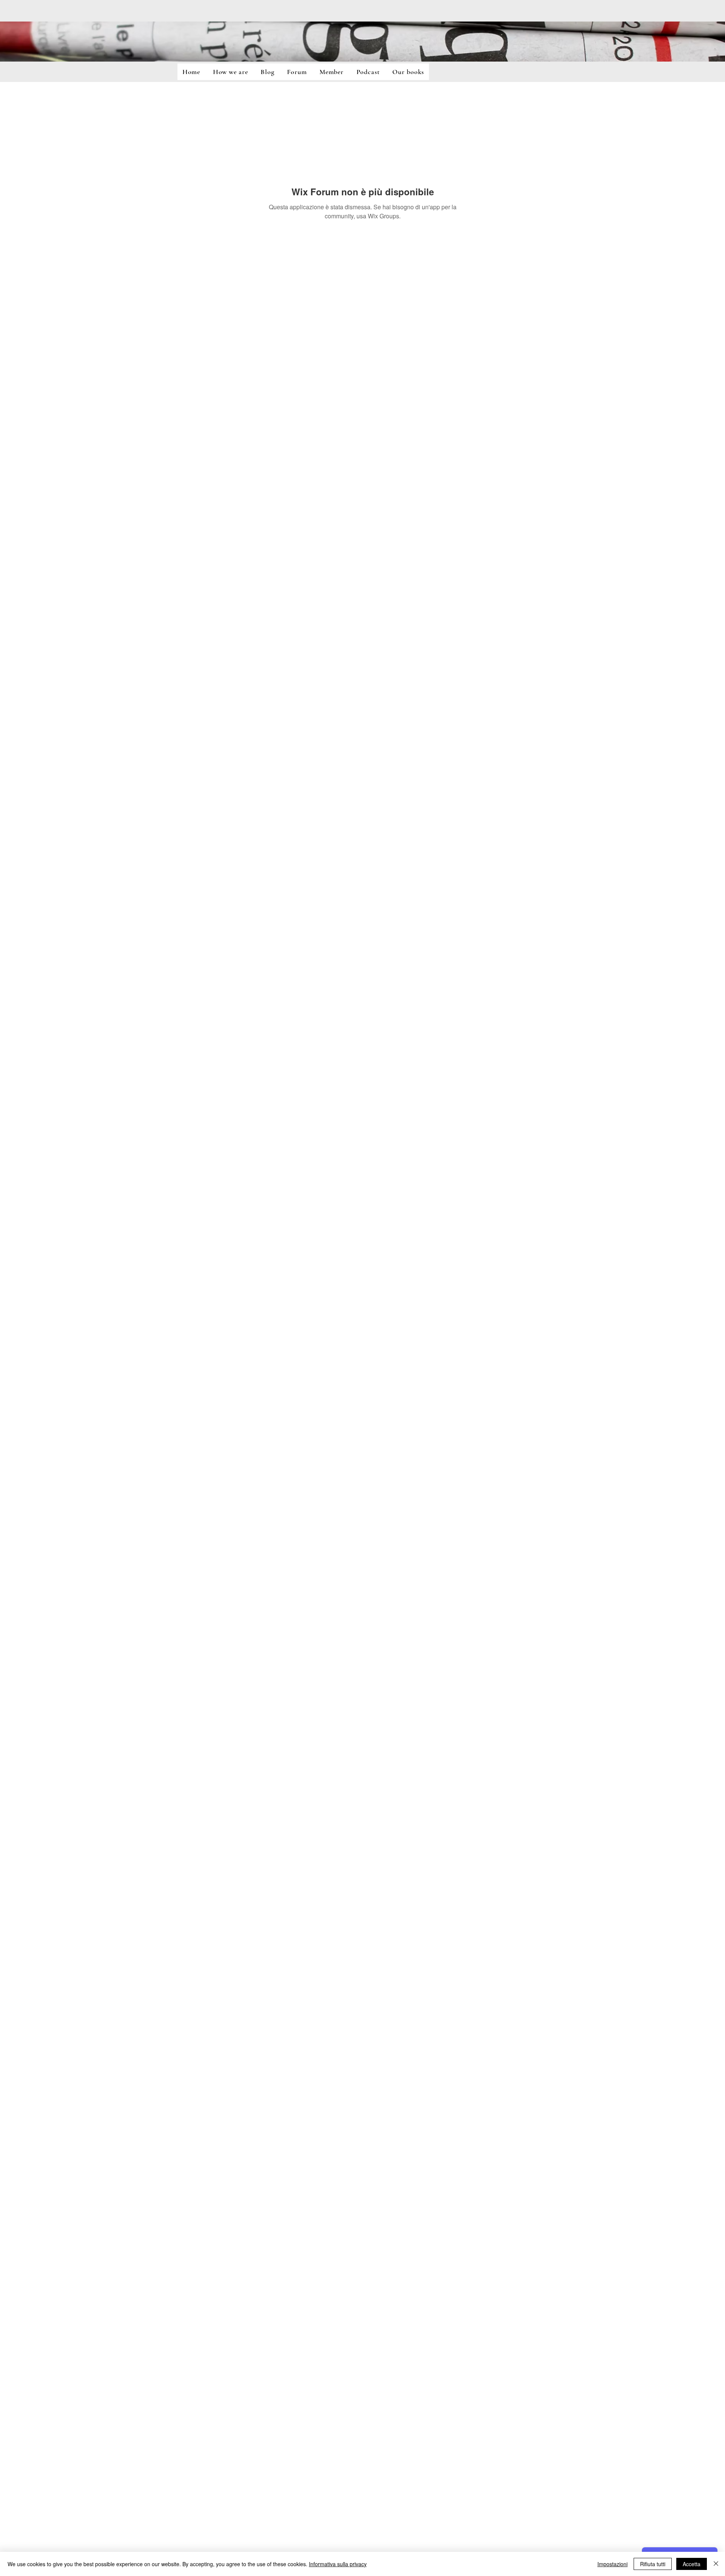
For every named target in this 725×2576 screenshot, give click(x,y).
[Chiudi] (716, 2564)
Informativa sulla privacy (338, 2564)
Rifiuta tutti (653, 2564)
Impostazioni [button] (612, 2564)
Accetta (692, 2564)
